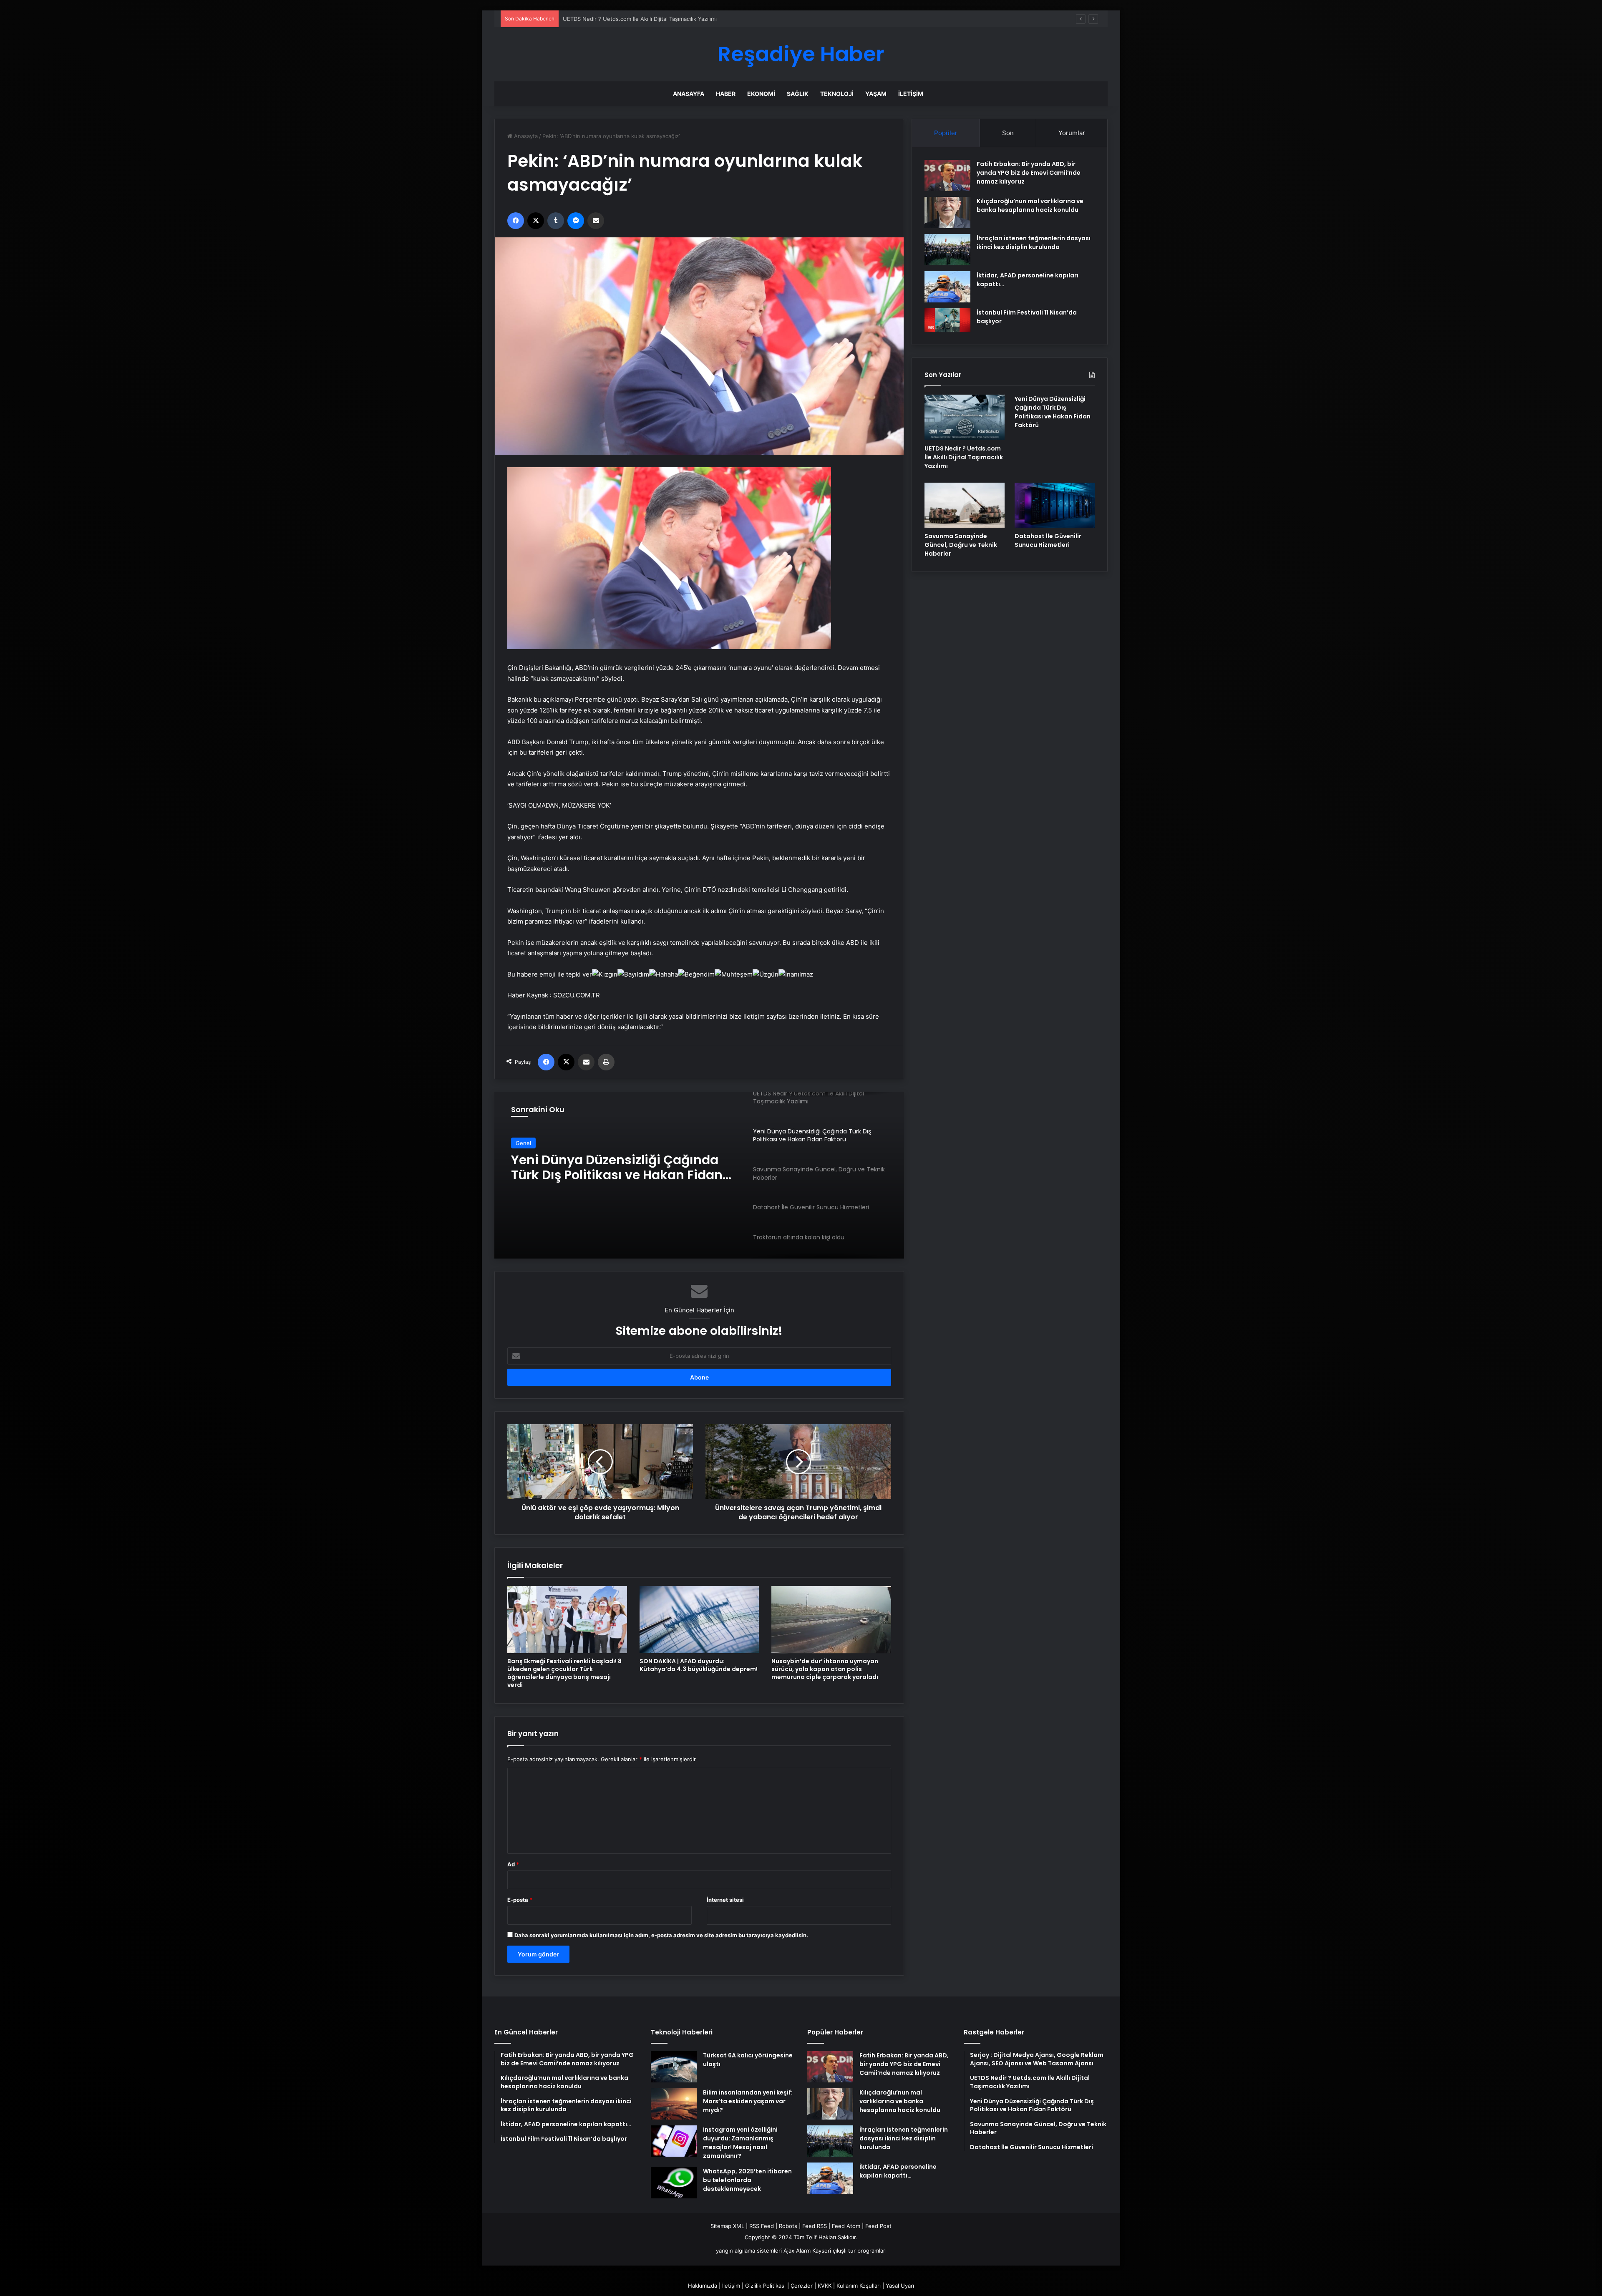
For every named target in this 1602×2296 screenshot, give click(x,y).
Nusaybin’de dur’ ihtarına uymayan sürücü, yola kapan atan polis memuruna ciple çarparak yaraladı (825, 1669)
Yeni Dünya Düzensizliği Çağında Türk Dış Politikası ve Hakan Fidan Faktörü (660, 19)
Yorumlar (1072, 133)
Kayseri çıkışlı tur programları (849, 2251)
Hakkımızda (703, 2286)
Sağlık (798, 94)
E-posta (520, 1900)
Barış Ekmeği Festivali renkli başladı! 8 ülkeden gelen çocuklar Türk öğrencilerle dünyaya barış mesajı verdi (564, 1673)
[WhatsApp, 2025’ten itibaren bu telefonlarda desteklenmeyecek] (674, 2183)
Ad (513, 1864)
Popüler (946, 133)
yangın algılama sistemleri (749, 2251)
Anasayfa (689, 94)
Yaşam (876, 94)
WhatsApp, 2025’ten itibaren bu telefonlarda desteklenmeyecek (747, 2180)
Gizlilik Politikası (765, 2286)
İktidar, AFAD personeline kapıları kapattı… (898, 2171)
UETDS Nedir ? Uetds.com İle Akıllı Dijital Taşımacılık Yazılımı (964, 457)
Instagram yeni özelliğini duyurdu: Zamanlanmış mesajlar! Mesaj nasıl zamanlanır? (740, 2143)
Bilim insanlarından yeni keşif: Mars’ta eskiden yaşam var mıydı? (748, 2101)
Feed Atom (846, 2226)
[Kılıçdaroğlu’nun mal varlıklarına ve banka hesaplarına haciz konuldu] (947, 213)
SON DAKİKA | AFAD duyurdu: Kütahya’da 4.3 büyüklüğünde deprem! (699, 1665)
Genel (523, 1143)
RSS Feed (762, 2226)
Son (1008, 133)
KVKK (825, 2286)
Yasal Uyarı (900, 2286)
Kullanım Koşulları (859, 2286)
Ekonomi (761, 94)
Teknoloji (837, 94)
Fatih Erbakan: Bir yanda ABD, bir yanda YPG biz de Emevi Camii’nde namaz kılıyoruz (1029, 173)
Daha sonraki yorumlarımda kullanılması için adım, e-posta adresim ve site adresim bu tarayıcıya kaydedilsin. (661, 1935)
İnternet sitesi (725, 1900)
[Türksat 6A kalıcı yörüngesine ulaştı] (674, 2067)
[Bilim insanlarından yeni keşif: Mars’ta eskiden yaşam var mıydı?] (674, 2104)
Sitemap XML (727, 2226)
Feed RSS (815, 2226)
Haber (726, 94)
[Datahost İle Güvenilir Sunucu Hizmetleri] (1055, 505)
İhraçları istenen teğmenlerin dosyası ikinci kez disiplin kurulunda (1034, 243)
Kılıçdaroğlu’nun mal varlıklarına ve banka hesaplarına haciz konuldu (1030, 205)
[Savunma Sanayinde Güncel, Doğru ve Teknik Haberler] (965, 505)
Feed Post (878, 2226)
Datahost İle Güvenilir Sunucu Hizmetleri (1048, 540)
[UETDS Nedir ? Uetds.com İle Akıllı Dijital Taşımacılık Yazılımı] (965, 417)
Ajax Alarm (797, 2251)
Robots (788, 2226)
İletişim (911, 94)
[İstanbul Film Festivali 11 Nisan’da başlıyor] (947, 320)
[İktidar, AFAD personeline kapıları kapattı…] (947, 287)
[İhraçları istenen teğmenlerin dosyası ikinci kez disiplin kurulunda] (947, 250)
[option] (699, 1175)
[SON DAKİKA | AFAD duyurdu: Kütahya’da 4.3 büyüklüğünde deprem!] (699, 1620)
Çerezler (802, 2286)
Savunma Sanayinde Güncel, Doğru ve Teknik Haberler (624, 1168)
